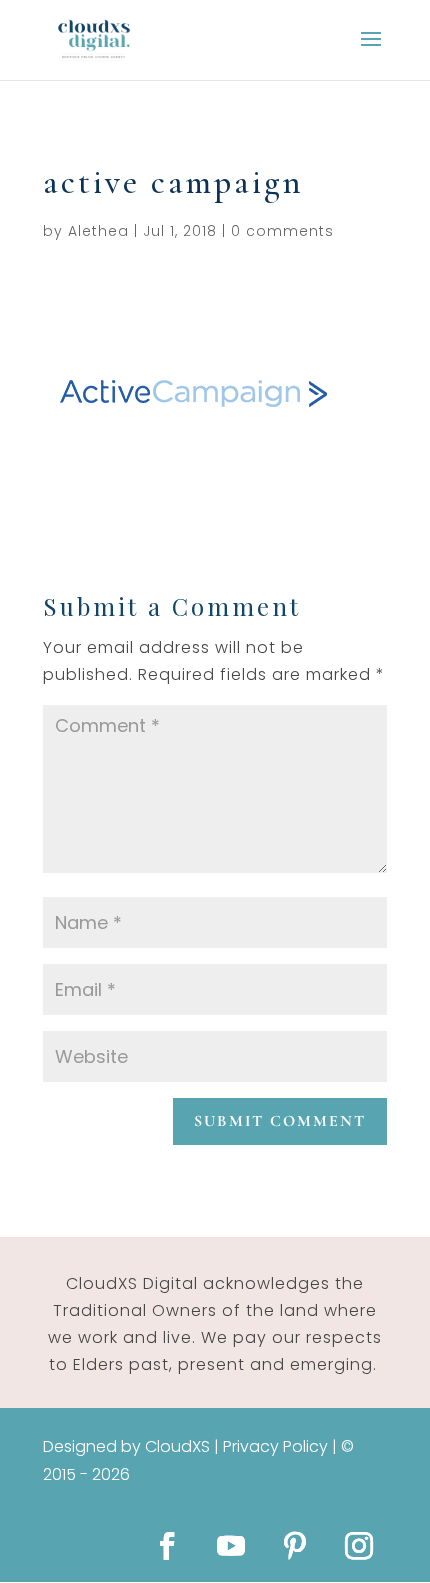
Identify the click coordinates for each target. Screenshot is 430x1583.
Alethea (98, 231)
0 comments (282, 231)
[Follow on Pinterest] (295, 1546)
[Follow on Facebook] (167, 1546)
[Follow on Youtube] (231, 1546)
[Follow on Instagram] (359, 1546)
